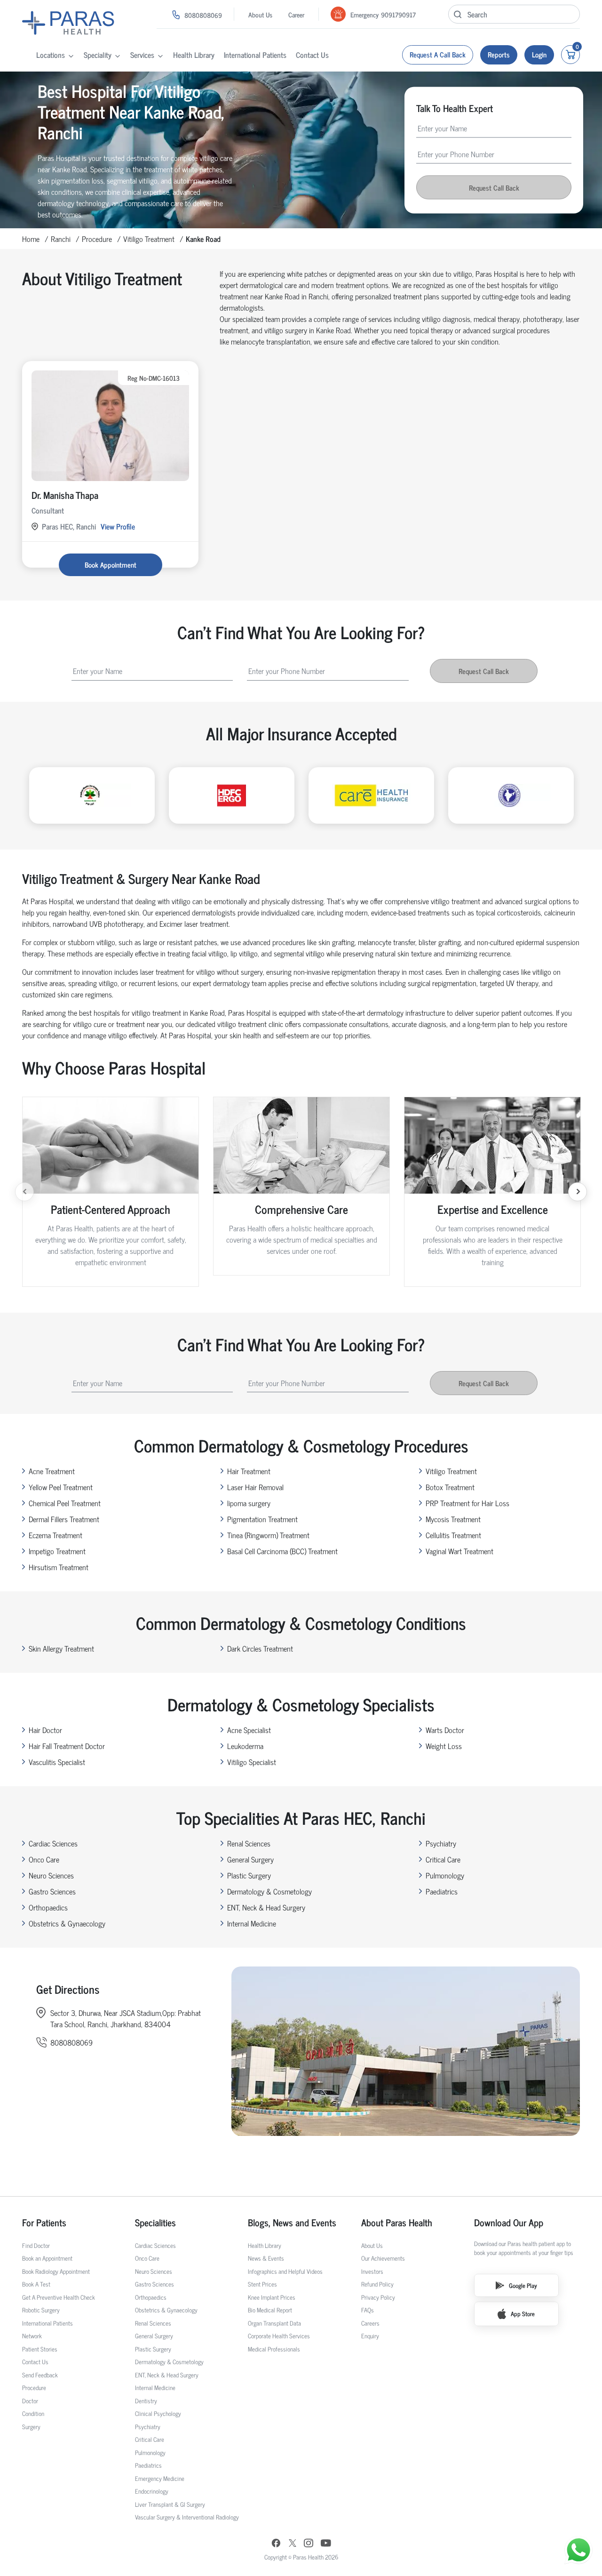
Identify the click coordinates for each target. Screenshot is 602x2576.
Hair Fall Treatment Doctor (67, 1746)
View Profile (118, 526)
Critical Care (443, 1859)
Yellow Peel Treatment (61, 1487)
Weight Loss (444, 1746)
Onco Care (44, 1859)
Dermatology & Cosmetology (269, 1891)
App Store (523, 2314)
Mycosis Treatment (453, 1519)
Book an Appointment (47, 2258)
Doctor (30, 2401)
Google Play (523, 2285)
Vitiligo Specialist (252, 1762)
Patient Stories (40, 2349)
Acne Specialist (249, 1730)
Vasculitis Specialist (57, 1762)
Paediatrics (442, 1891)
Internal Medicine (252, 1923)
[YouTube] (326, 2544)
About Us (260, 14)
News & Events (266, 2258)
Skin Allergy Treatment (61, 1648)
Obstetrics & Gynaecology (67, 1923)
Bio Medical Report (270, 2310)
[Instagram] (309, 2544)
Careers (370, 2323)
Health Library (194, 55)
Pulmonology (445, 1875)
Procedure (97, 239)
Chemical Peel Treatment (65, 1503)
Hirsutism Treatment (59, 1567)
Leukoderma (245, 1746)
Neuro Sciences (51, 1875)
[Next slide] (578, 1192)
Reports (499, 54)
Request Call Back (494, 187)
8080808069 (203, 15)
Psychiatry (441, 1843)
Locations (51, 55)
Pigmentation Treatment (262, 1519)
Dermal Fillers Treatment (64, 1519)
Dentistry (146, 2401)
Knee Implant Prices (272, 2297)
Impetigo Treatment (57, 1551)
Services (142, 55)
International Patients (255, 55)
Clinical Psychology (158, 2413)
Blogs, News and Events (292, 2223)
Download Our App (509, 2223)
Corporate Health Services (279, 2336)
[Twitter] (293, 2544)
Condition (33, 2413)
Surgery (31, 2427)
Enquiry (370, 2336)
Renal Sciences (249, 1843)
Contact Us (312, 55)
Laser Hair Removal (255, 1487)
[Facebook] (276, 2544)
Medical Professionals (274, 2349)
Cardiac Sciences (53, 1843)
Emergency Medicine (160, 2478)
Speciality (98, 55)
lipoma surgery (249, 1503)
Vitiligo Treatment (149, 239)
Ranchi (61, 239)
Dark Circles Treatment (260, 1648)
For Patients (44, 2223)
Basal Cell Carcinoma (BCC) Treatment (282, 1551)
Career (296, 14)
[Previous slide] (24, 1192)
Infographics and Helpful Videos (285, 2271)
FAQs (368, 2310)
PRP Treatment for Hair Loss (467, 1503)
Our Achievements (383, 2258)
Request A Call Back (438, 54)
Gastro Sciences (52, 1891)
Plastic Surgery (249, 1875)
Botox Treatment (450, 1487)
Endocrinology (152, 2491)
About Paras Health (397, 2223)
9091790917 (398, 14)
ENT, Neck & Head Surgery (266, 1907)
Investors (372, 2271)
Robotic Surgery (41, 2310)
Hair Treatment (249, 1471)
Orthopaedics (48, 1907)
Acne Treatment (52, 1471)
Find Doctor (36, 2245)
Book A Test (36, 2284)
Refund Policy (377, 2284)
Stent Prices (262, 2284)
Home (31, 239)
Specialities (155, 2223)
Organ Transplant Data (274, 2323)
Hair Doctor (45, 1730)
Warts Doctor (445, 1730)
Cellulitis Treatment (453, 1535)
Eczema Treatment (55, 1535)
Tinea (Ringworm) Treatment (268, 1535)
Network (32, 2336)
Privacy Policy (378, 2297)
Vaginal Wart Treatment (459, 1551)
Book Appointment (111, 565)
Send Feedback (40, 2375)
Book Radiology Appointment (56, 2271)
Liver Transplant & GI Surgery (170, 2504)
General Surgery (250, 1859)
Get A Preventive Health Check (59, 2297)
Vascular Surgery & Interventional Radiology (187, 2517)
